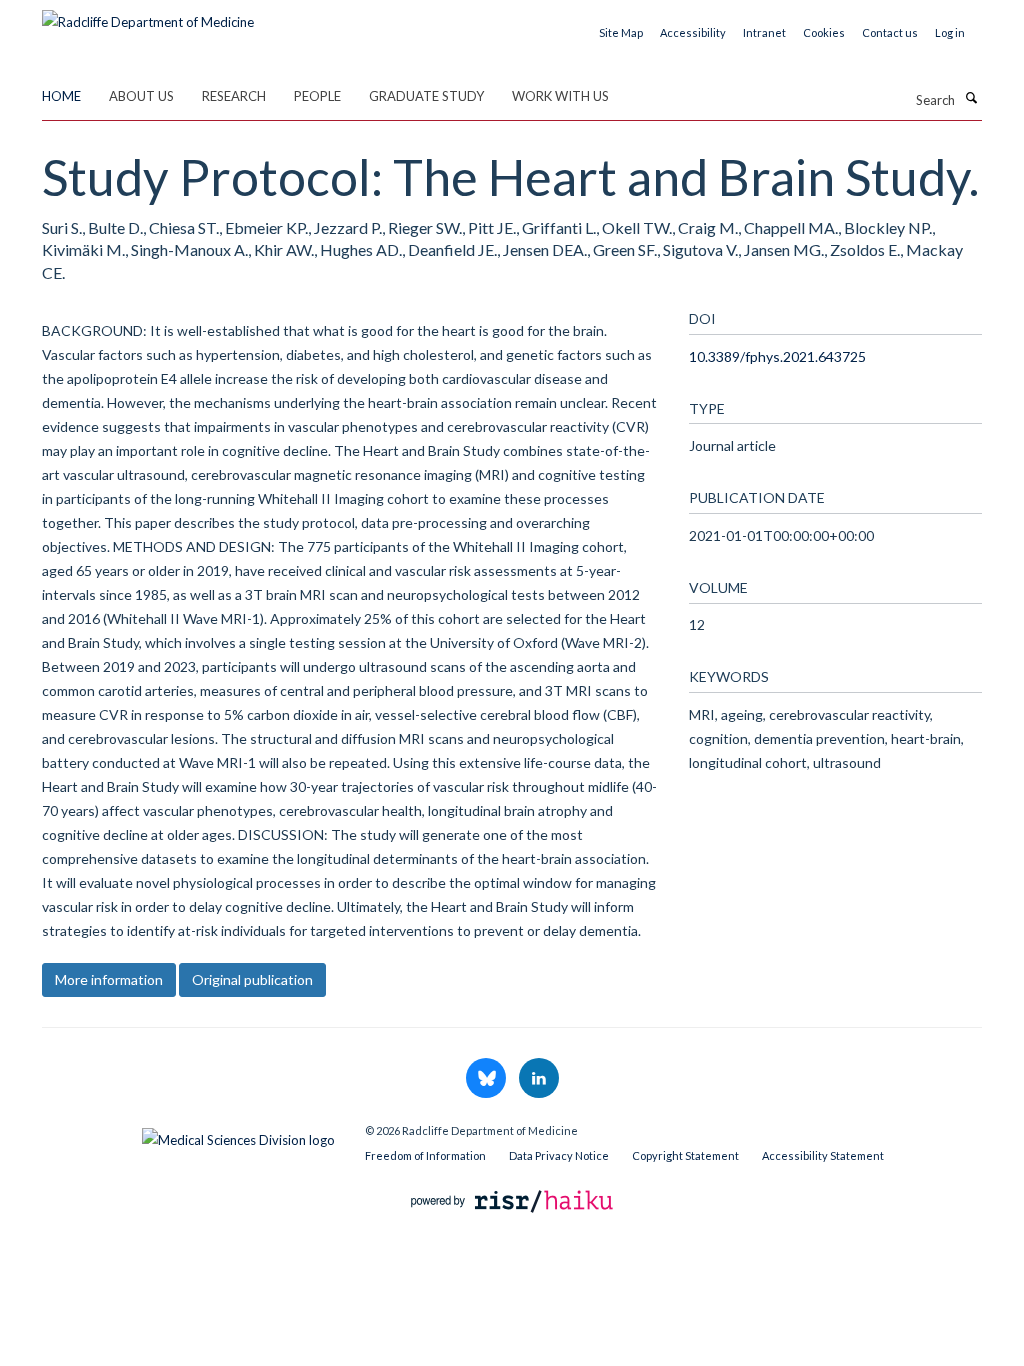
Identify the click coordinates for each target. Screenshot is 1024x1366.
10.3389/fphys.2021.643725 (777, 356)
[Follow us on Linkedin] (539, 1079)
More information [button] (109, 979)
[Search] (971, 98)
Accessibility (693, 32)
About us (141, 96)
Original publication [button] (252, 979)
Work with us (560, 96)
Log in (950, 32)
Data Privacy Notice (559, 1155)
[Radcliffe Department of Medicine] (148, 15)
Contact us (890, 32)
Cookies (824, 32)
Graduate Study (426, 96)
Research (234, 96)
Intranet (764, 32)
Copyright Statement (685, 1155)
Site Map (621, 32)
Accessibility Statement (823, 1155)
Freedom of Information (425, 1155)
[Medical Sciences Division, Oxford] (188, 1135)
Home (61, 96)
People (317, 96)
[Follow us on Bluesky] (487, 1079)
